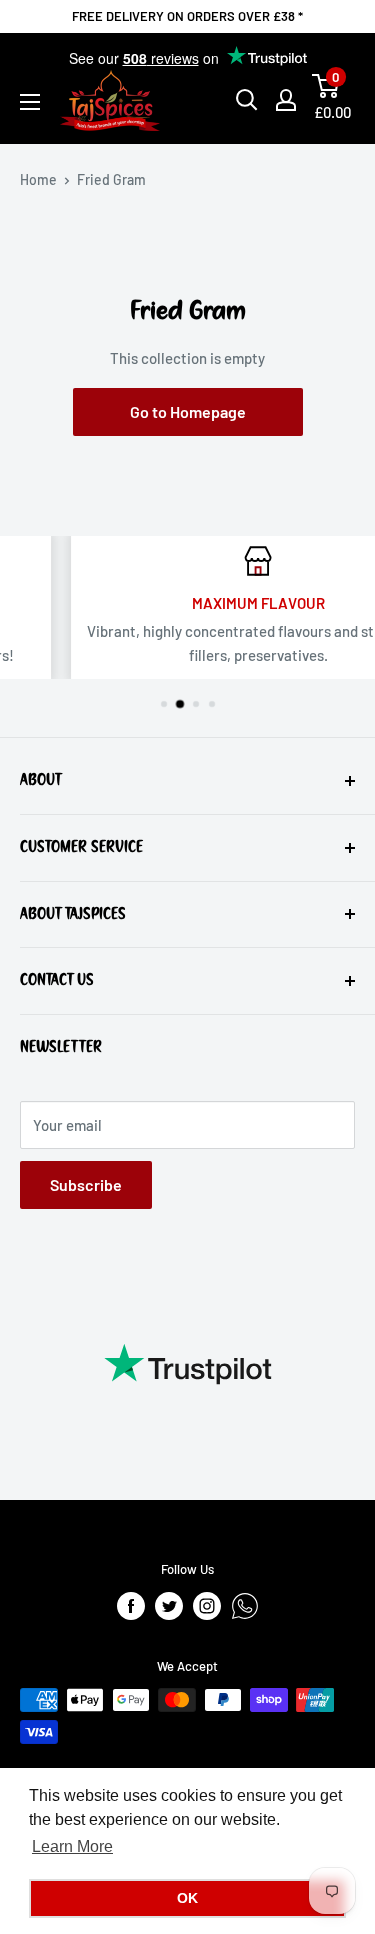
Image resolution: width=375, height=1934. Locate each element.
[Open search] (247, 100)
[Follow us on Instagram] (207, 1606)
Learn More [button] (72, 1846)
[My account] (286, 100)
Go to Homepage (188, 411)
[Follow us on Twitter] (169, 1606)
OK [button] (187, 1898)
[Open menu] (30, 102)
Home (38, 179)
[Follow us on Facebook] (131, 1606)
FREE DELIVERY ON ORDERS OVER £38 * (187, 16)
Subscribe (86, 1184)
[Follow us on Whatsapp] (245, 1606)
